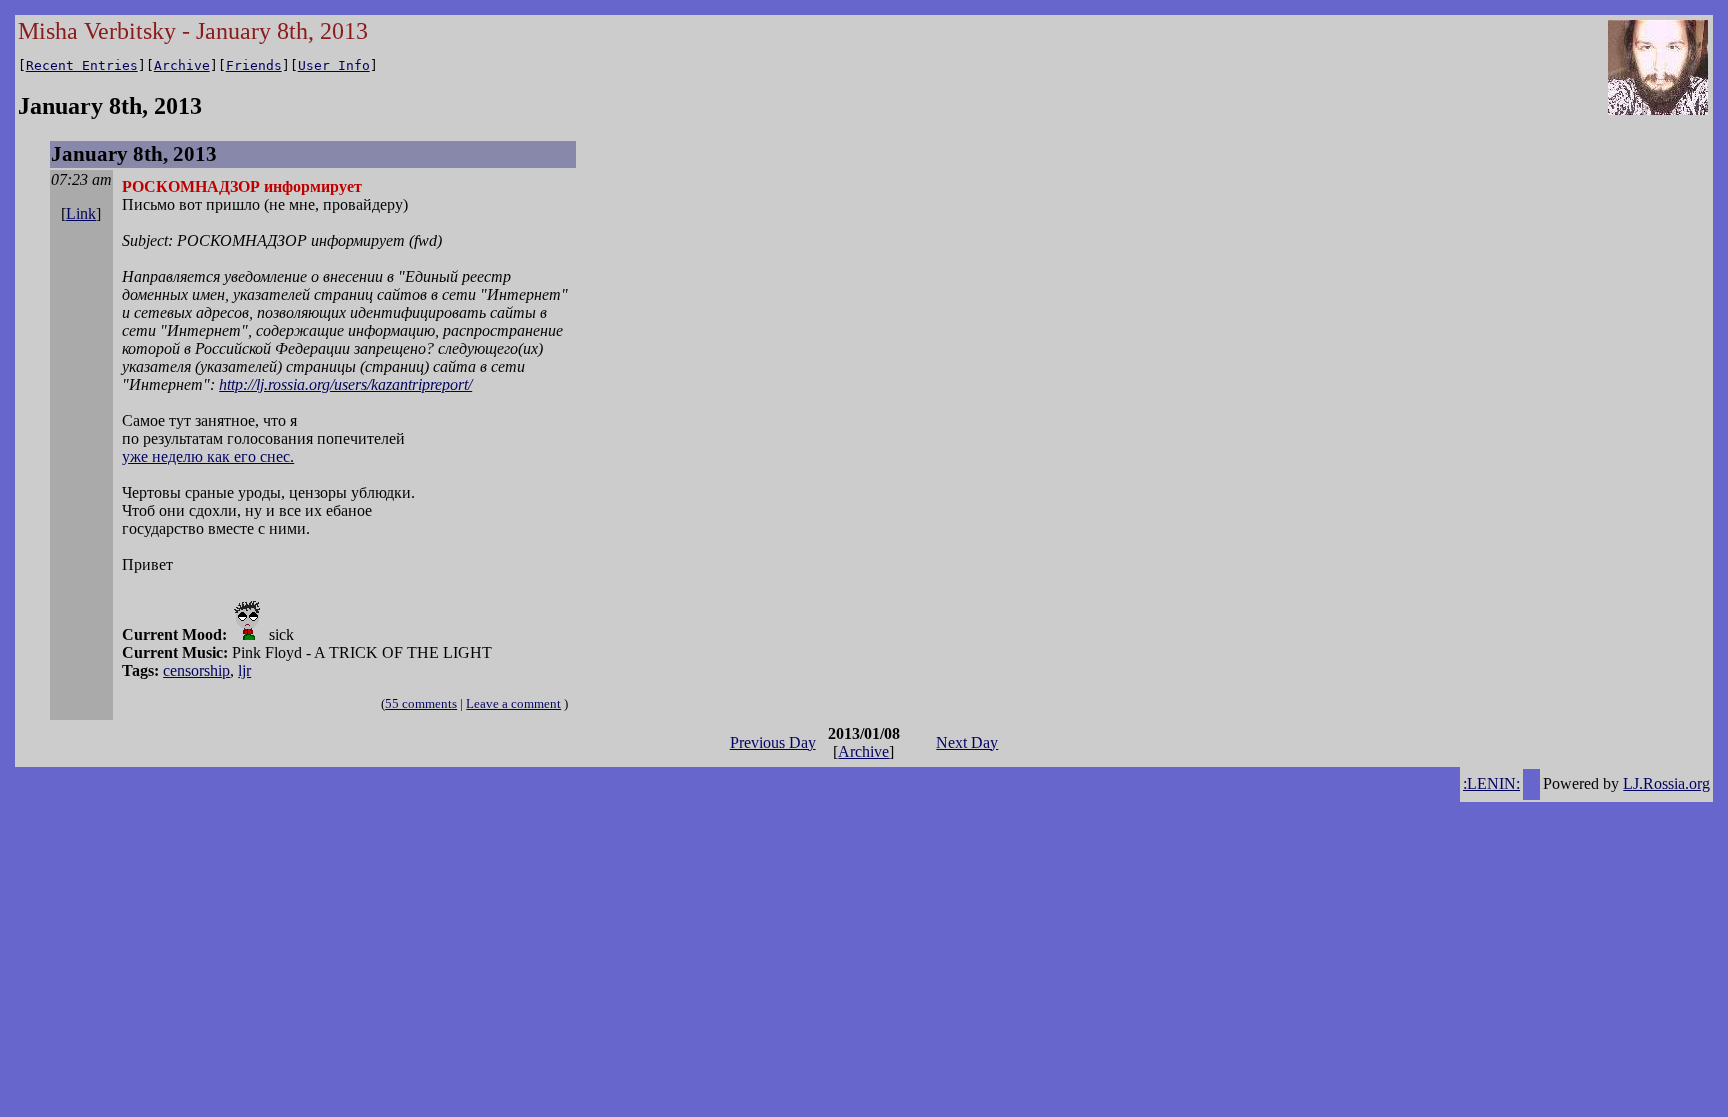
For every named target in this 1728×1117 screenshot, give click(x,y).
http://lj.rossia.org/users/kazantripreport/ (345, 384)
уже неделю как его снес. (208, 456)
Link (81, 213)
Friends (254, 65)
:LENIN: (1491, 783)
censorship (196, 670)
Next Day (967, 742)
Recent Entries (82, 65)
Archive (182, 65)
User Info (334, 65)
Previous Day (773, 742)
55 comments (421, 703)
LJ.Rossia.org (1666, 783)
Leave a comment (513, 703)
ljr (244, 670)
